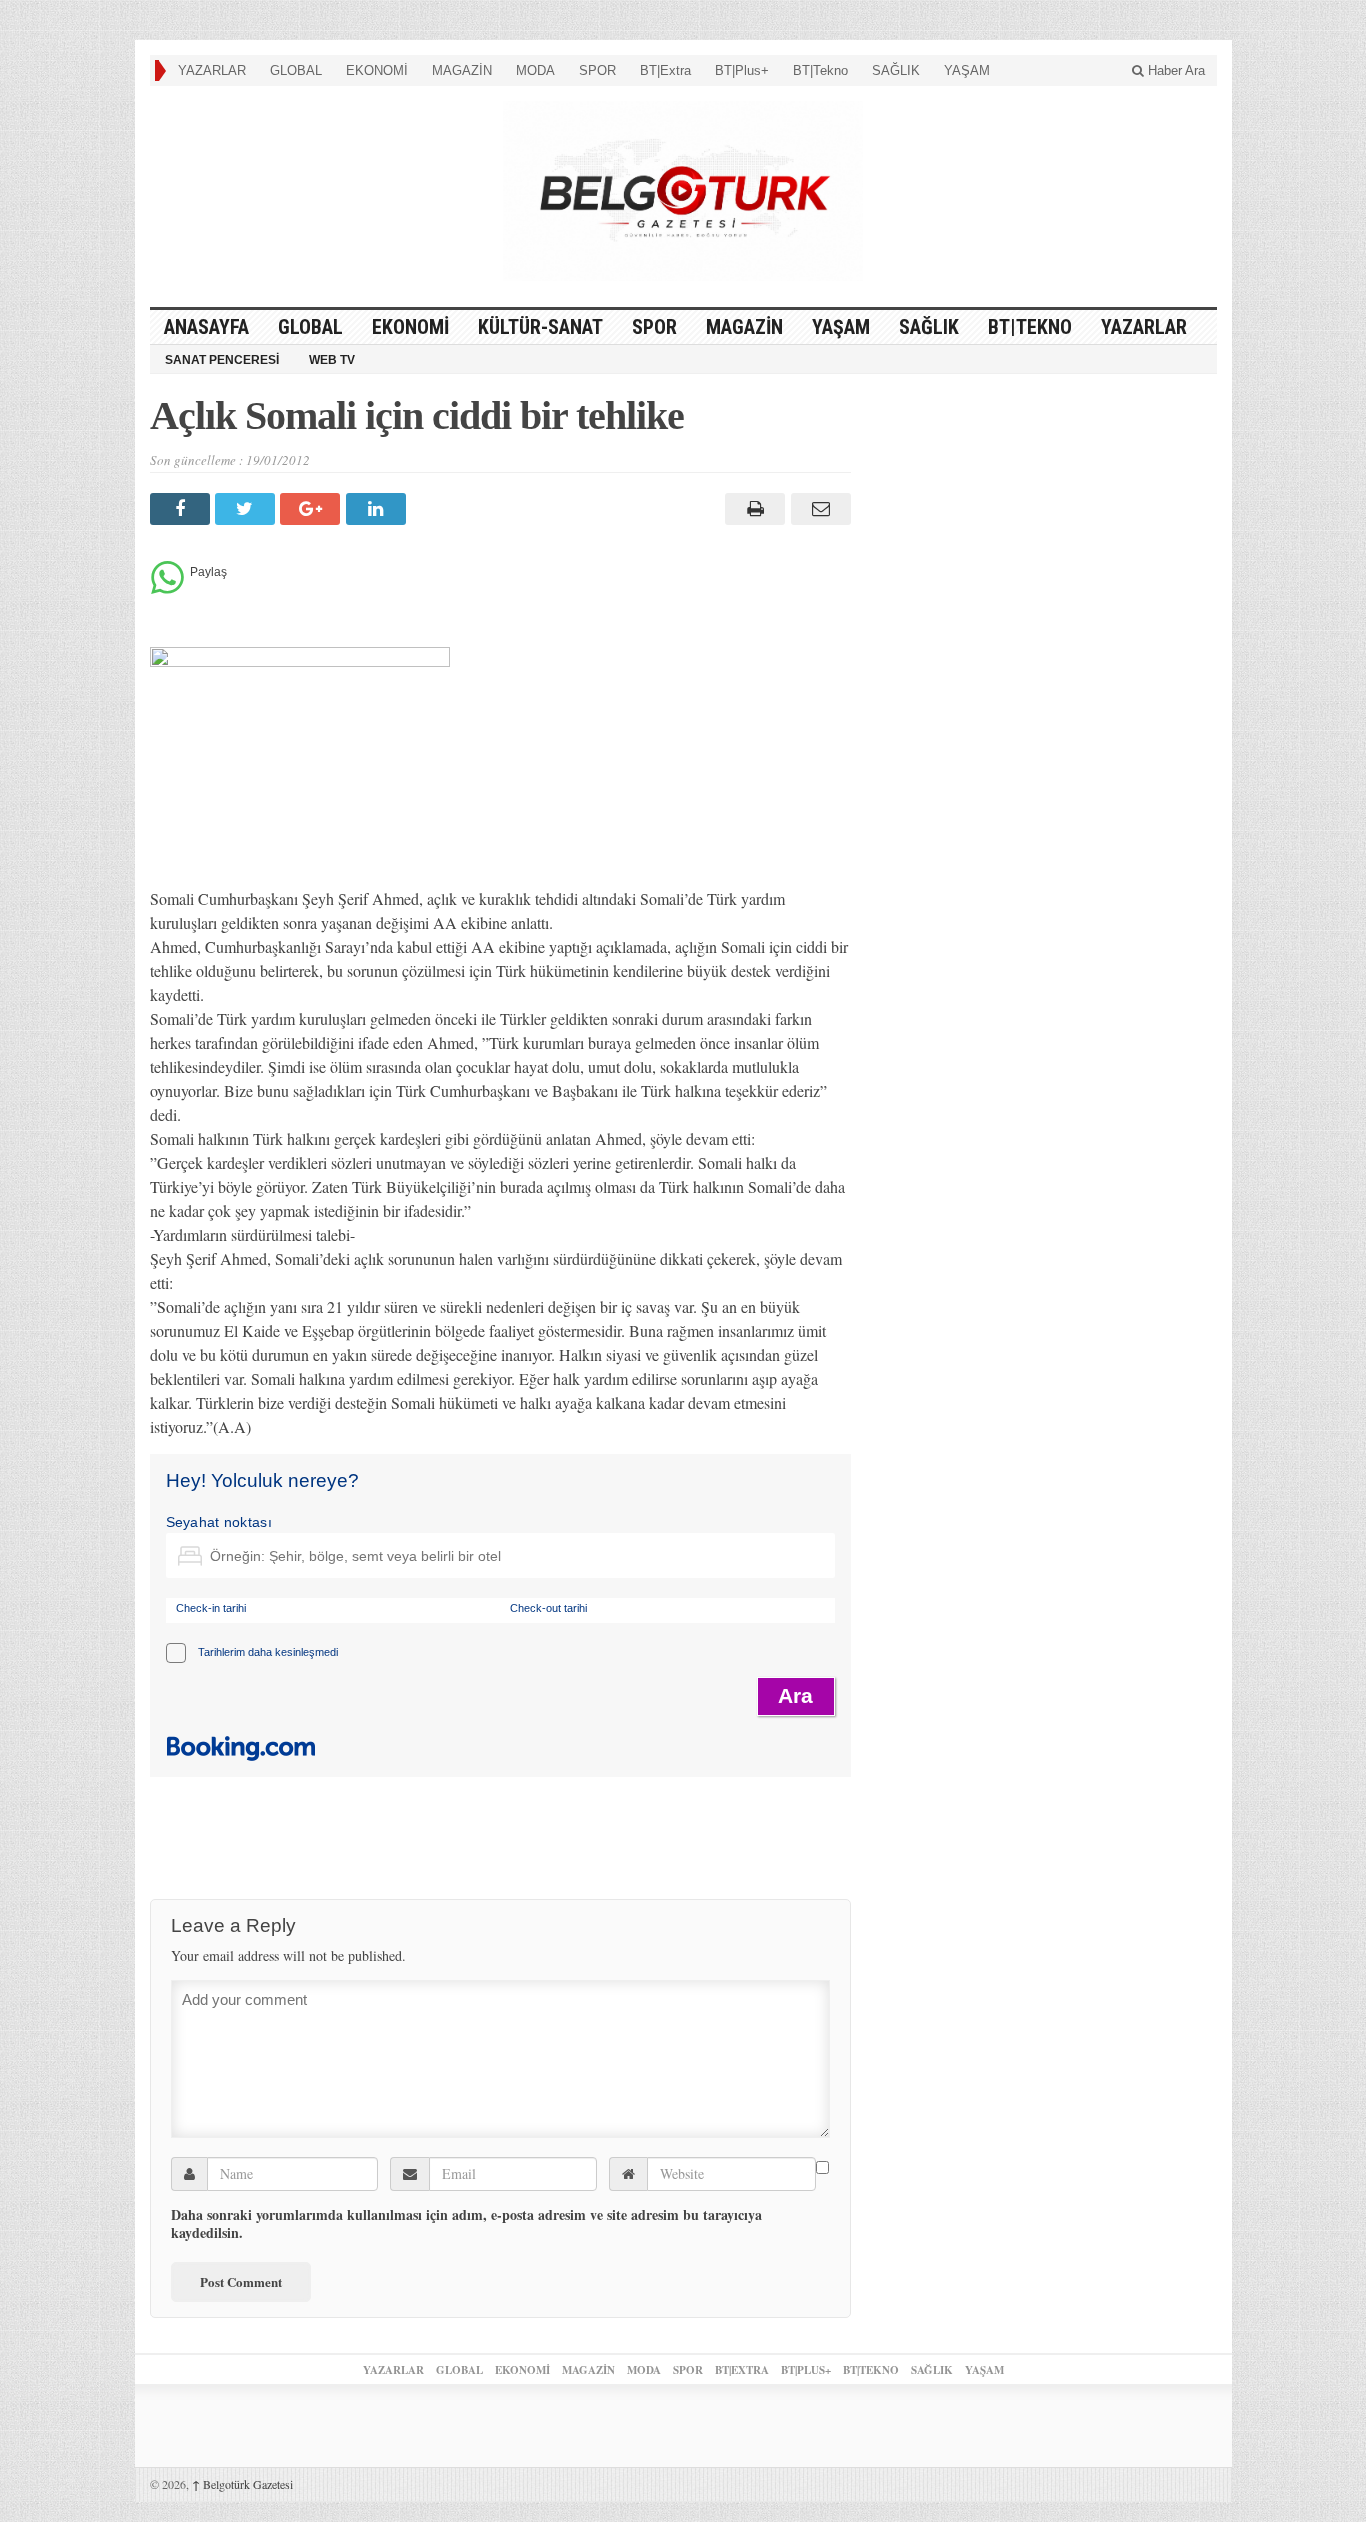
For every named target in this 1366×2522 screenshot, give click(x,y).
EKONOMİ (377, 70)
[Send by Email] (817, 509)
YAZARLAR (212, 70)
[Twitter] (247, 509)
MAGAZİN (462, 70)
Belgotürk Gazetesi (242, 2484)
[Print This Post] (752, 509)
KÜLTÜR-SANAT (540, 327)
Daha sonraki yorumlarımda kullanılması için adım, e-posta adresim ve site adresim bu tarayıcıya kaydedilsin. (466, 2224)
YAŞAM (967, 70)
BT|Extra (665, 70)
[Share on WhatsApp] (167, 588)
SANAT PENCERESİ (222, 360)
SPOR (597, 70)
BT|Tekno (820, 70)
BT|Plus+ (742, 70)
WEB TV (332, 360)
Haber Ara (1174, 70)
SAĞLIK (896, 70)
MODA (535, 70)
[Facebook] (182, 509)
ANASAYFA (206, 327)
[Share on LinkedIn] (378, 509)
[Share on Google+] (312, 509)
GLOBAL (296, 70)
